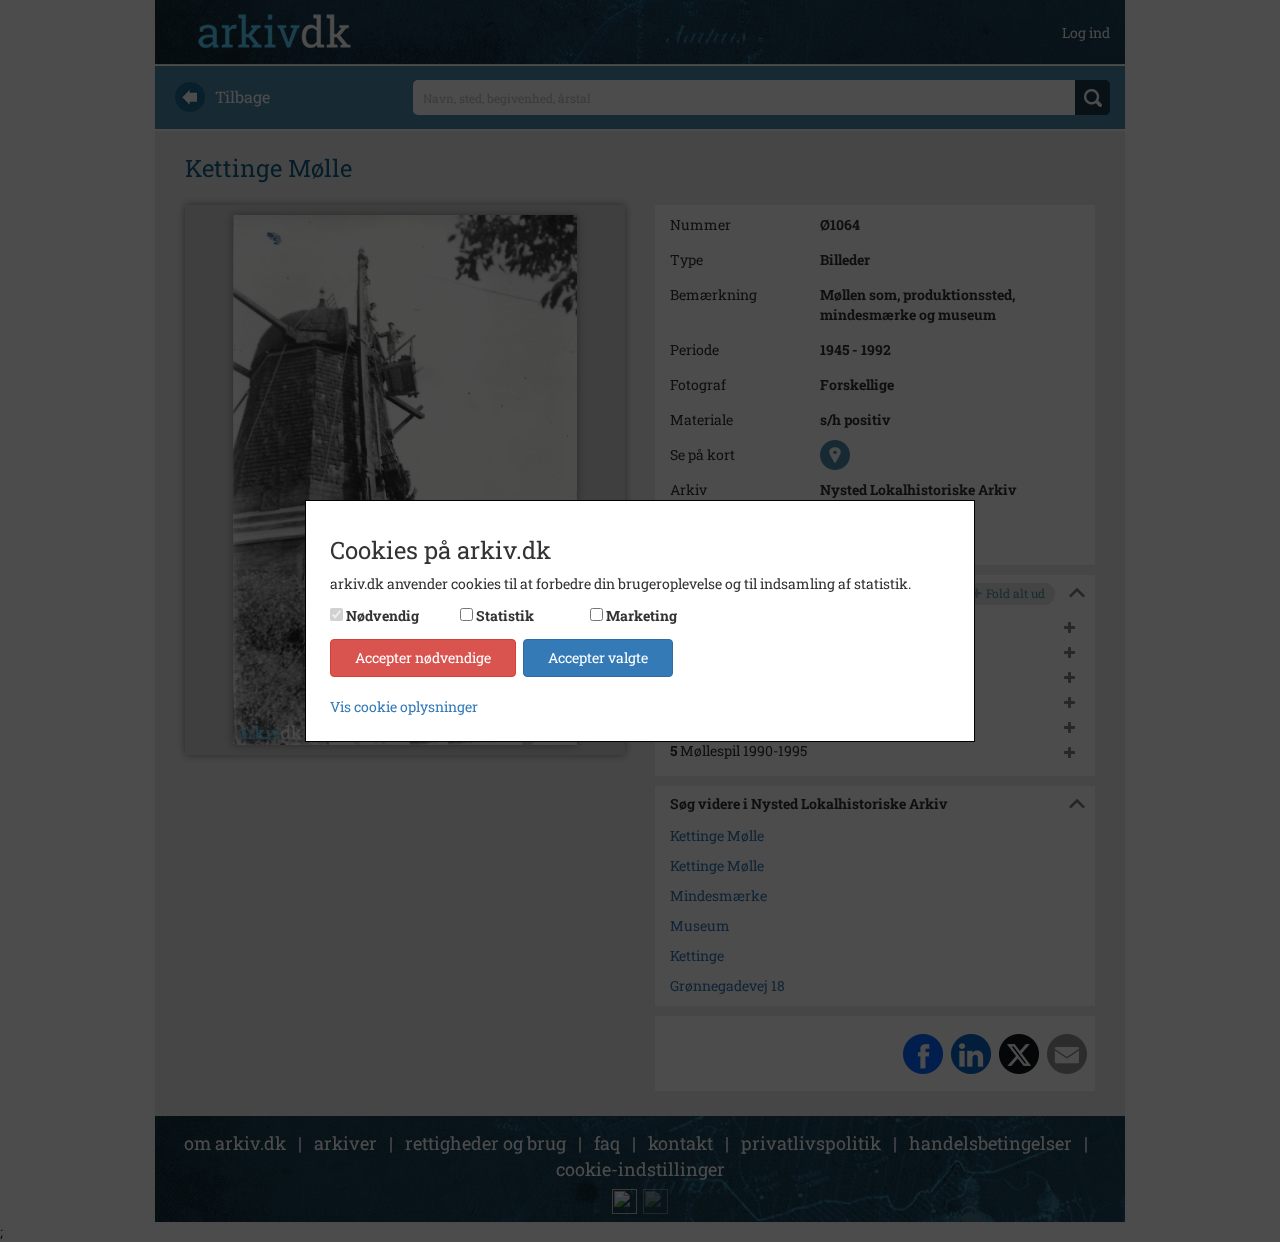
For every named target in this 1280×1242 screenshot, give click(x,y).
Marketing (641, 615)
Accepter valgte (598, 657)
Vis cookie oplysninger (404, 706)
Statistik (505, 615)
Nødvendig (382, 615)
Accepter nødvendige (423, 657)
